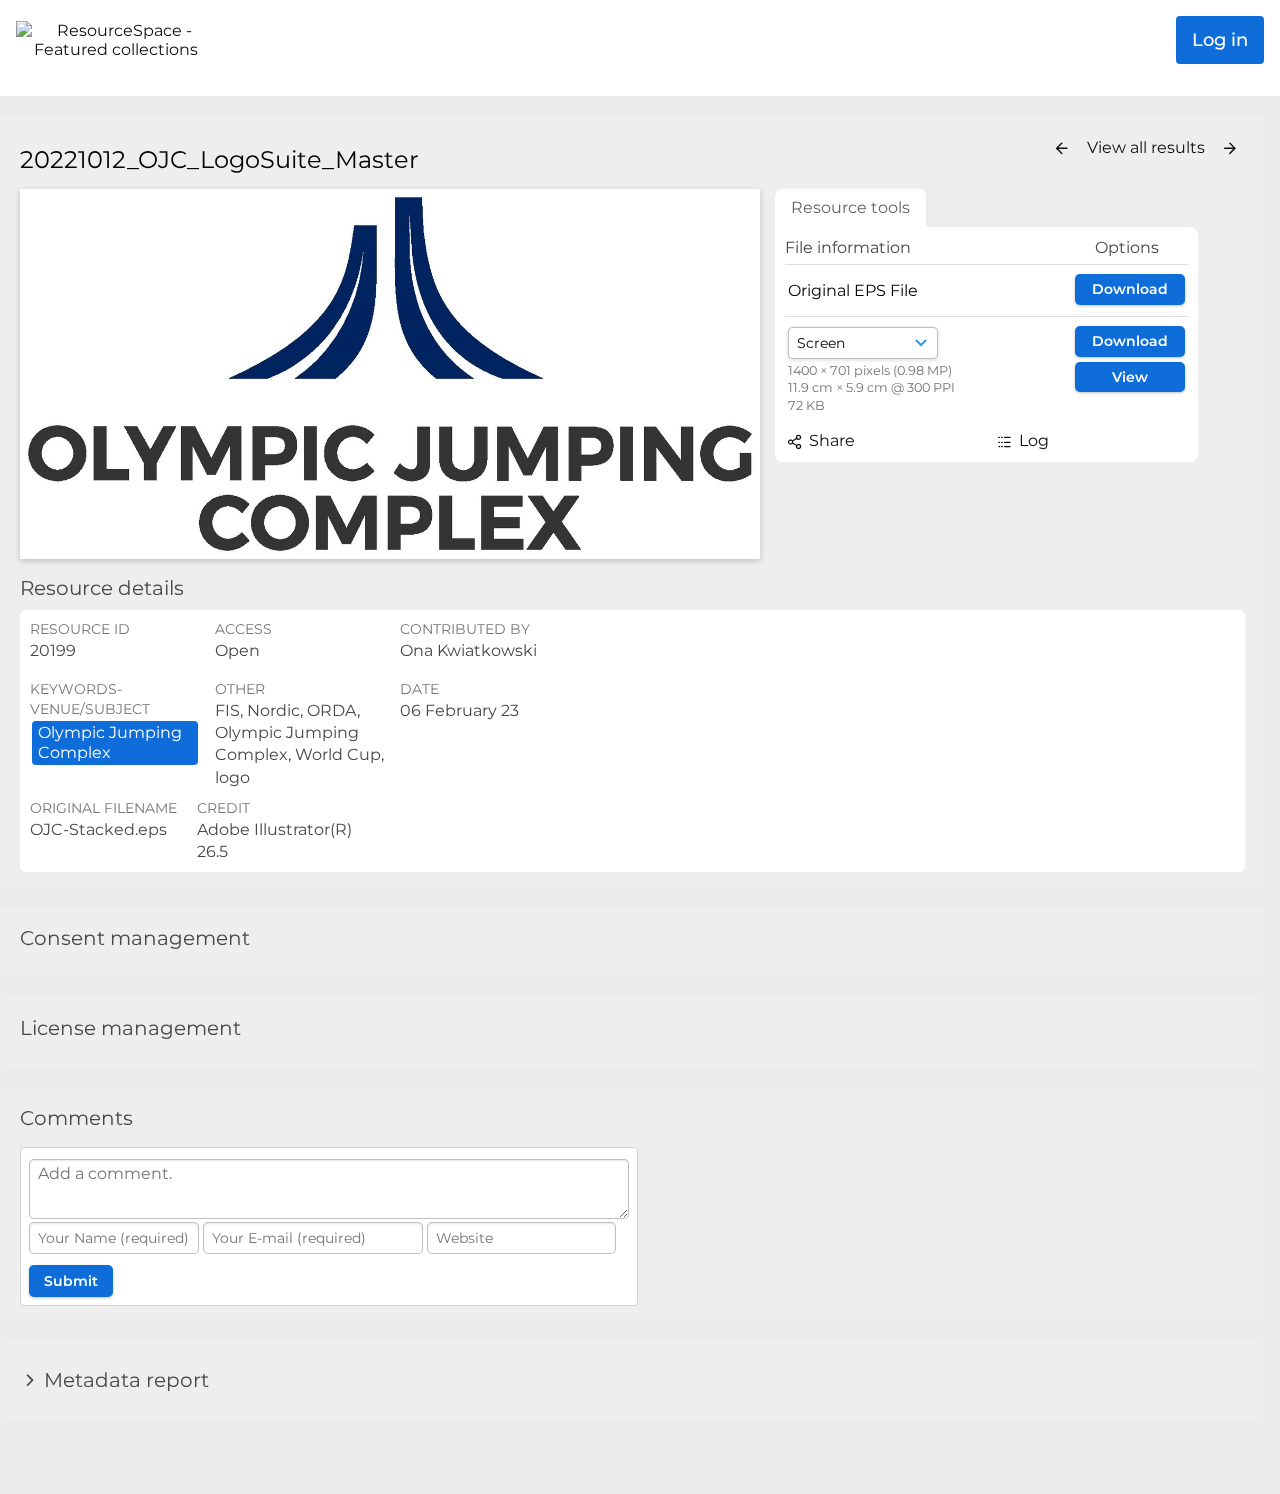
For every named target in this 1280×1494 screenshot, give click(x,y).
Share (830, 440)
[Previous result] (1062, 149)
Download (1130, 289)
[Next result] (1230, 149)
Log (1032, 440)
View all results (1148, 147)
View (1130, 377)
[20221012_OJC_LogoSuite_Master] (390, 374)
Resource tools (850, 207)
